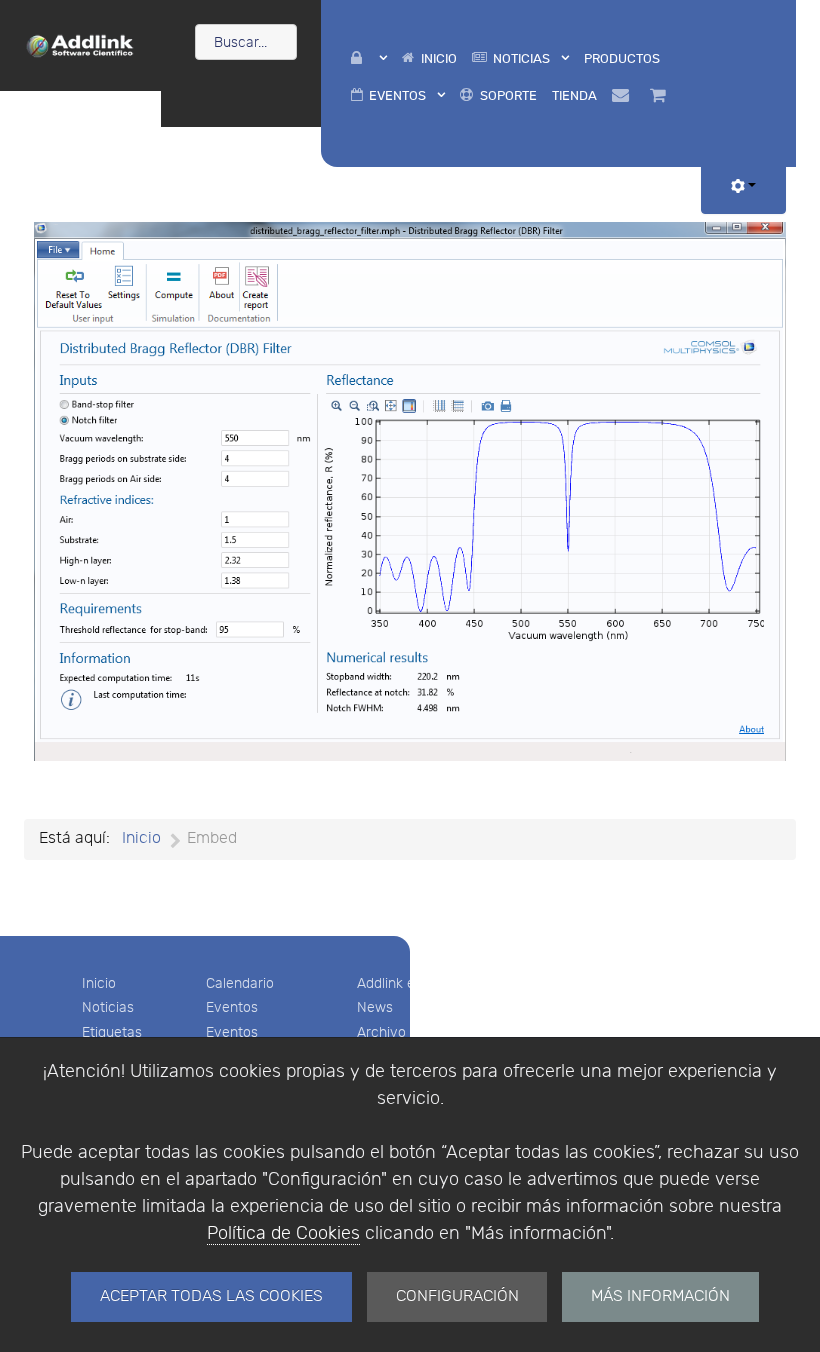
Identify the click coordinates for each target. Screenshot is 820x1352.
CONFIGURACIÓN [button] (457, 1296)
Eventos (232, 1007)
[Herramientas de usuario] (743, 187)
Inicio (99, 983)
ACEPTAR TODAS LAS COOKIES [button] (211, 1296)
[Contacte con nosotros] (623, 95)
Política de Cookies (283, 1233)
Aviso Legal (547, 983)
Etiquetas (112, 1032)
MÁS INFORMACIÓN (660, 1296)
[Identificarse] (368, 58)
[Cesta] (661, 95)
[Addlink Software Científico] (80, 44)
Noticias (108, 1007)
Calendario (240, 983)
